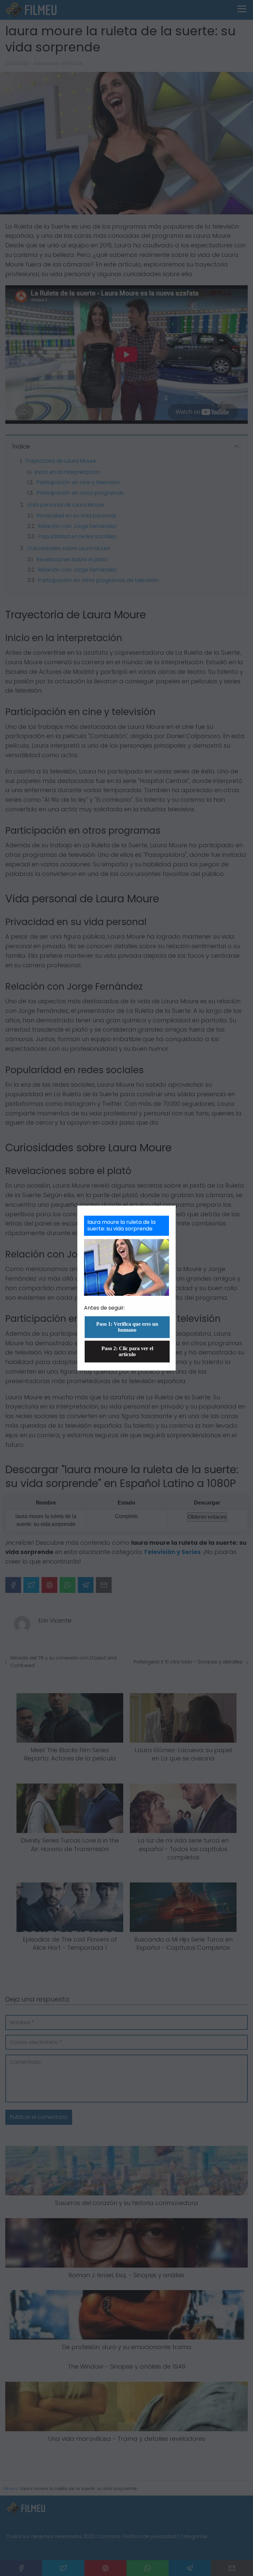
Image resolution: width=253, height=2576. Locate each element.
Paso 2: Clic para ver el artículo (127, 1351)
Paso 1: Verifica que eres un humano (127, 1327)
